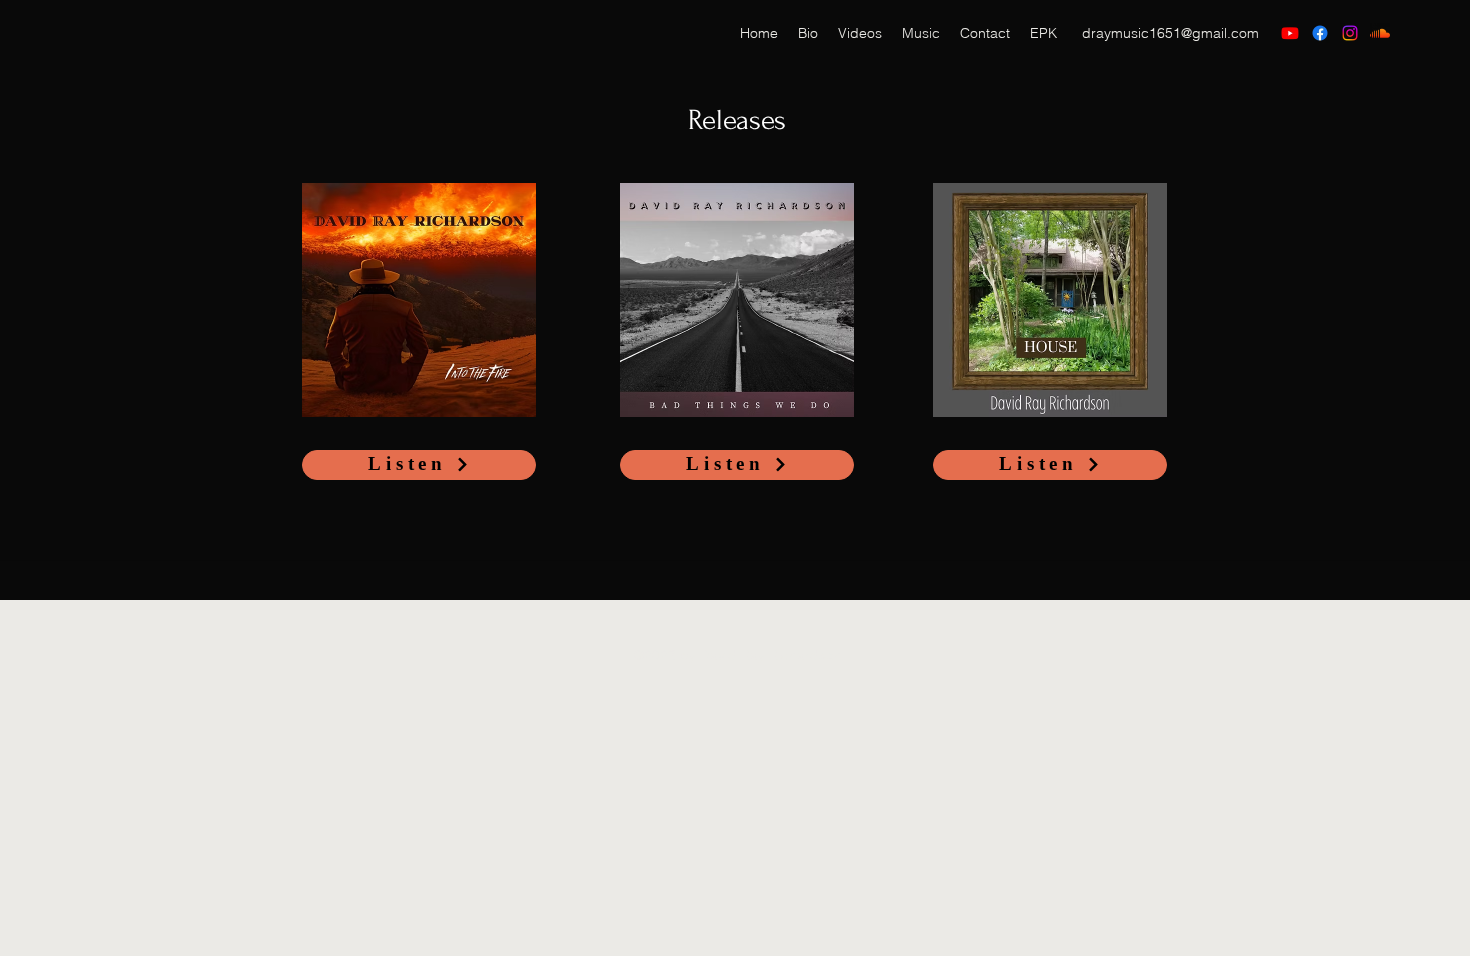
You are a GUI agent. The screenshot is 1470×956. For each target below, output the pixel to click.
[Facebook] (1320, 33)
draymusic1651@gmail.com (1170, 33)
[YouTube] (1290, 33)
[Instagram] (1350, 33)
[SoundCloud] (1380, 33)
